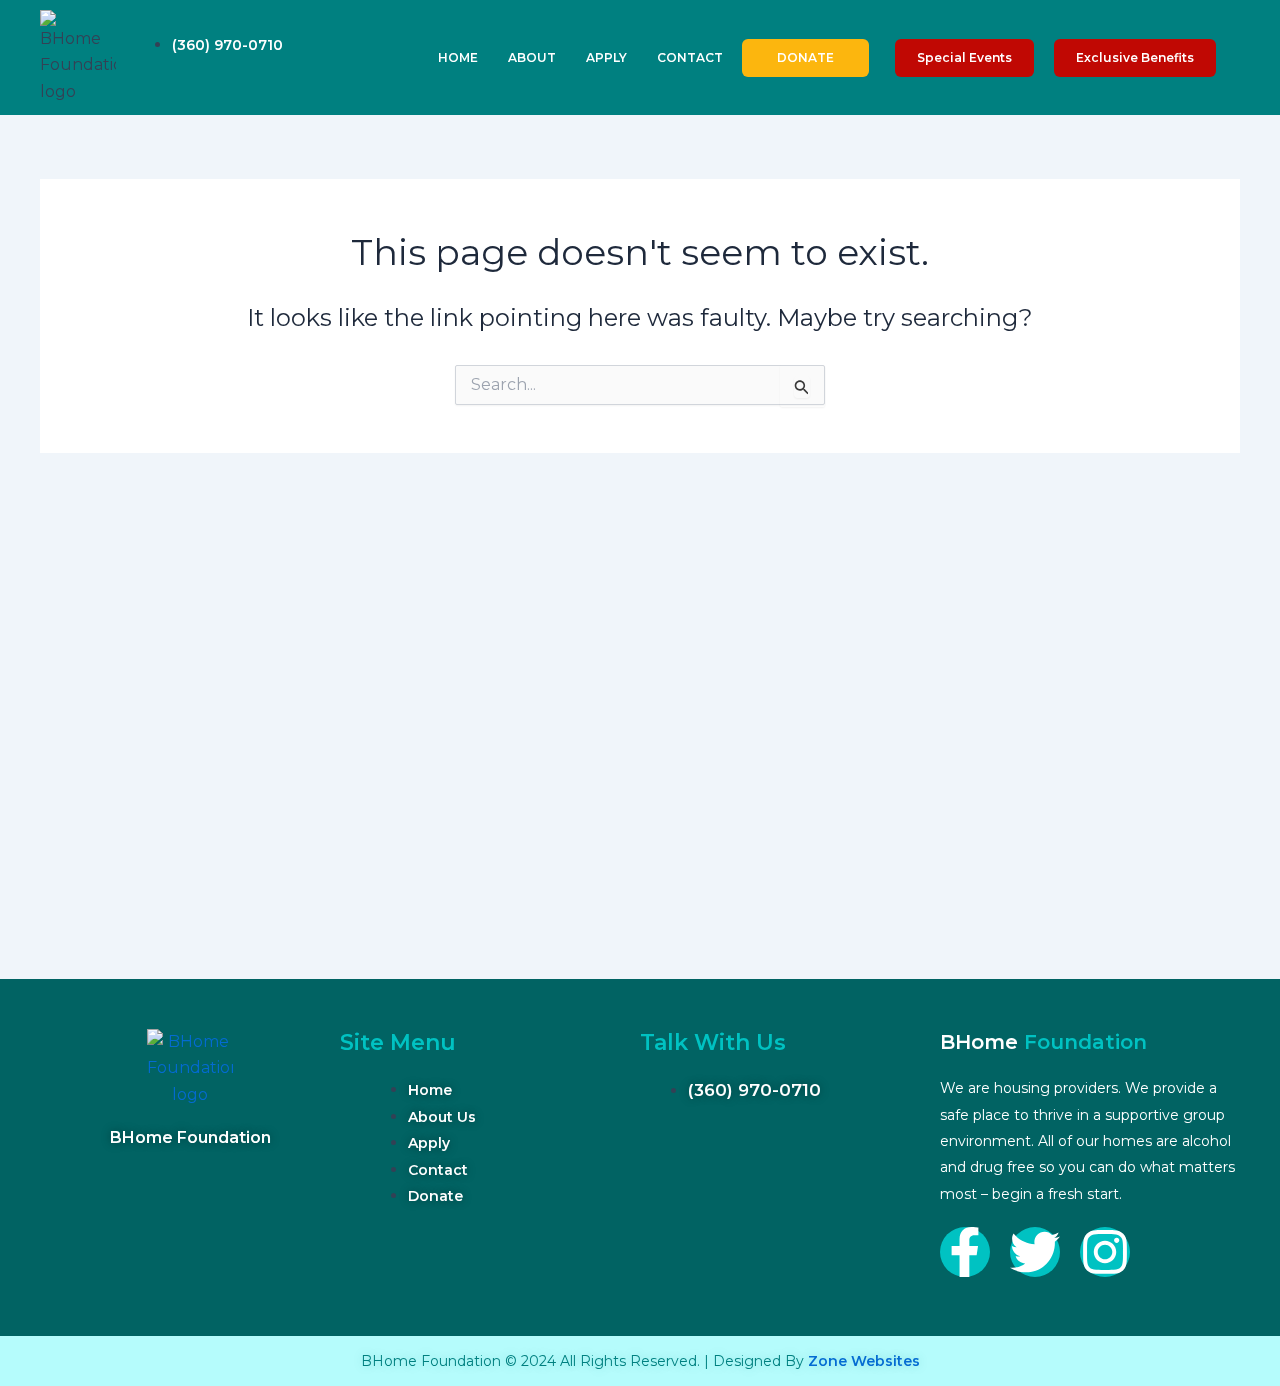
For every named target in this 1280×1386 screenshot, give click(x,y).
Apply (606, 57)
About (532, 57)
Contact (690, 57)
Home (458, 57)
